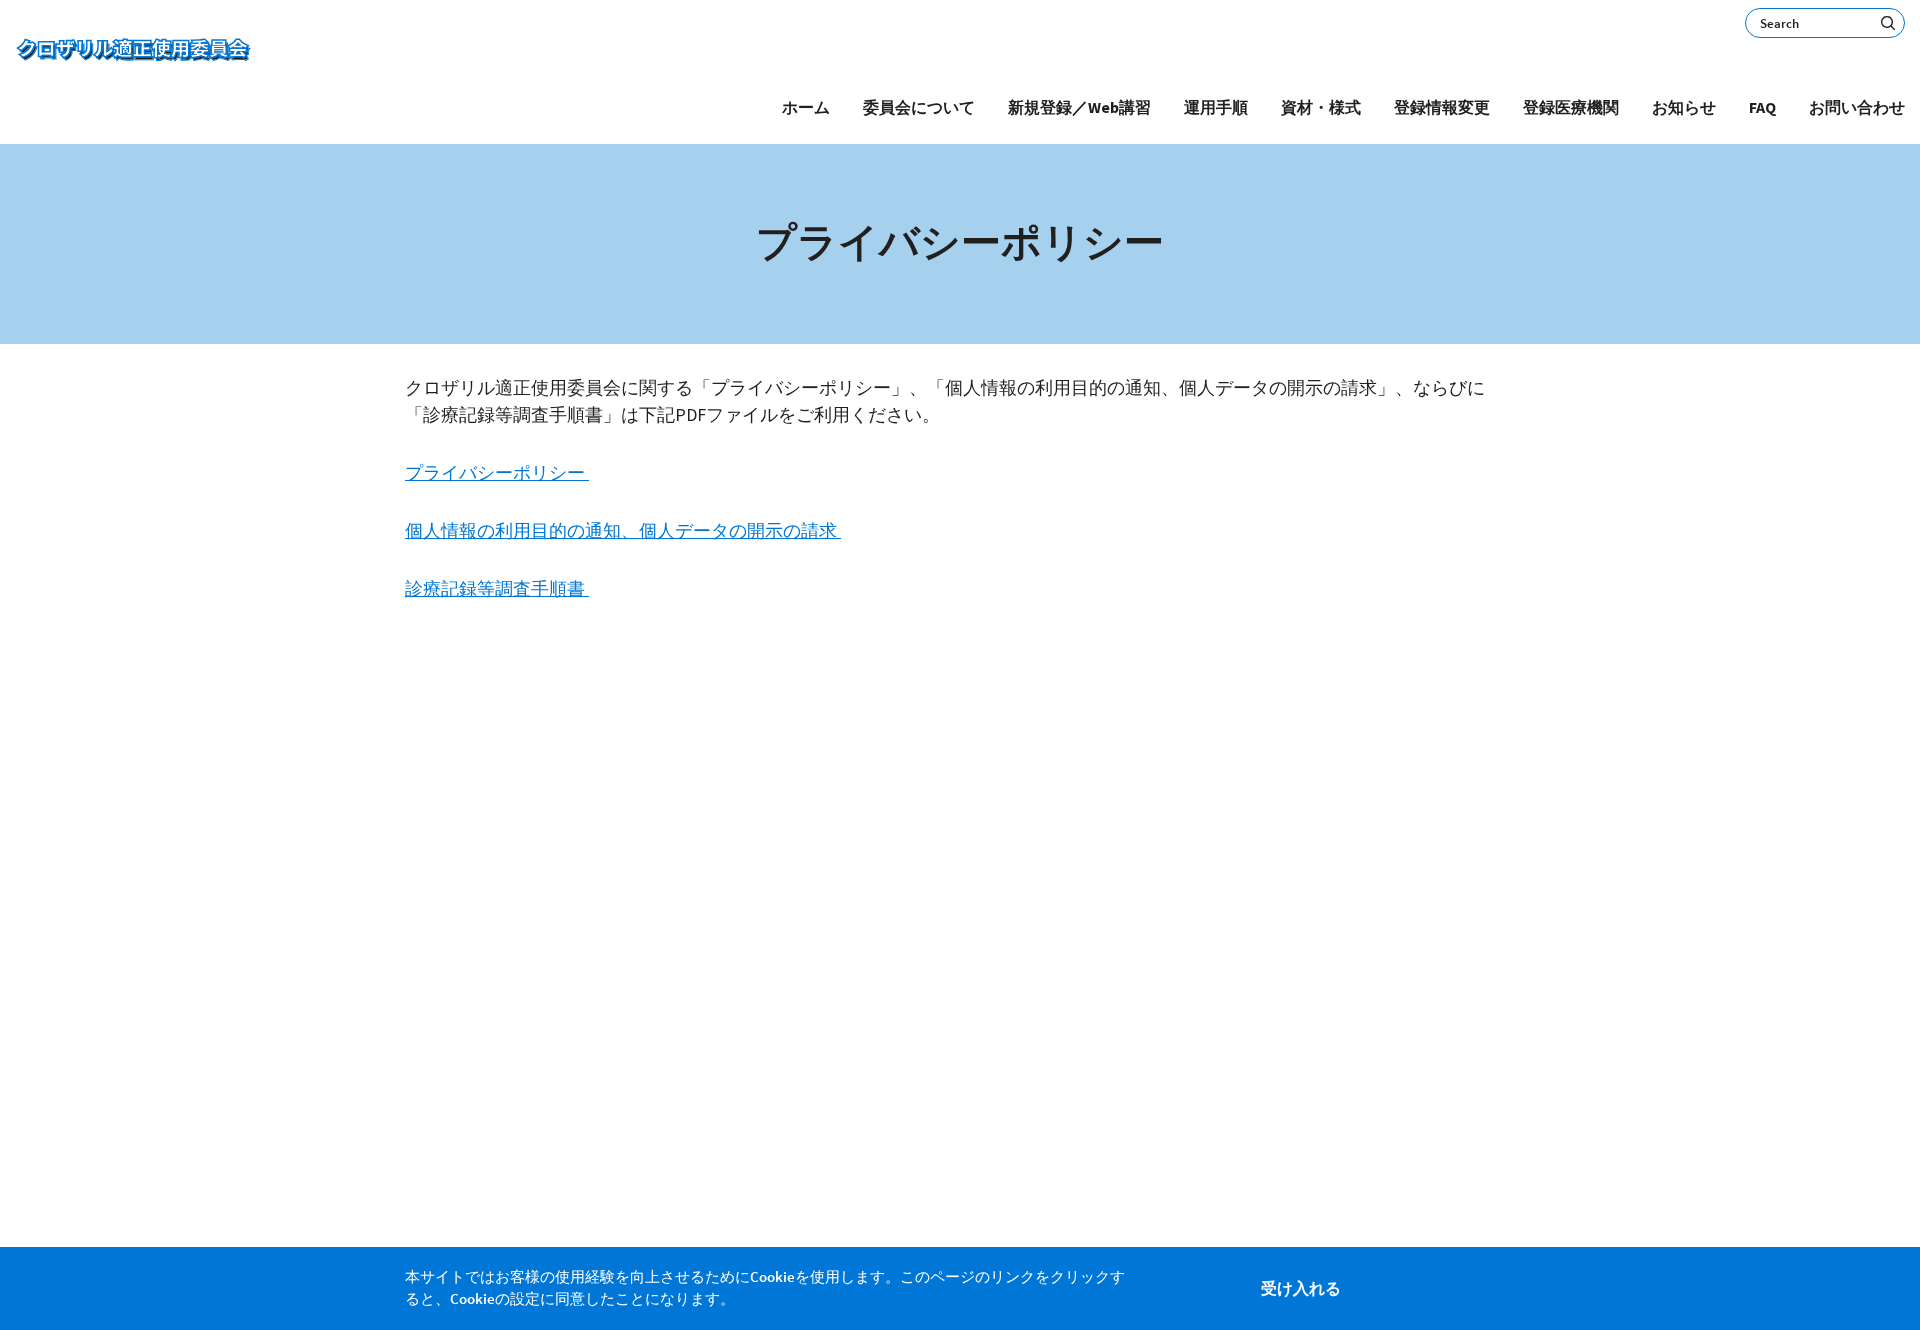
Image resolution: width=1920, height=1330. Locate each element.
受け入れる (1301, 1288)
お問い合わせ (1857, 107)
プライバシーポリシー (497, 472)
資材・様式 (1321, 107)
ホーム (806, 107)
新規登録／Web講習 (1079, 107)
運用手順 (1216, 107)
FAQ (1762, 107)
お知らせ (1684, 107)
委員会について (919, 107)
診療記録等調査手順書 (497, 588)
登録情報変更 (1442, 107)
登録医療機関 (1571, 107)
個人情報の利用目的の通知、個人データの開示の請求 (623, 530)
